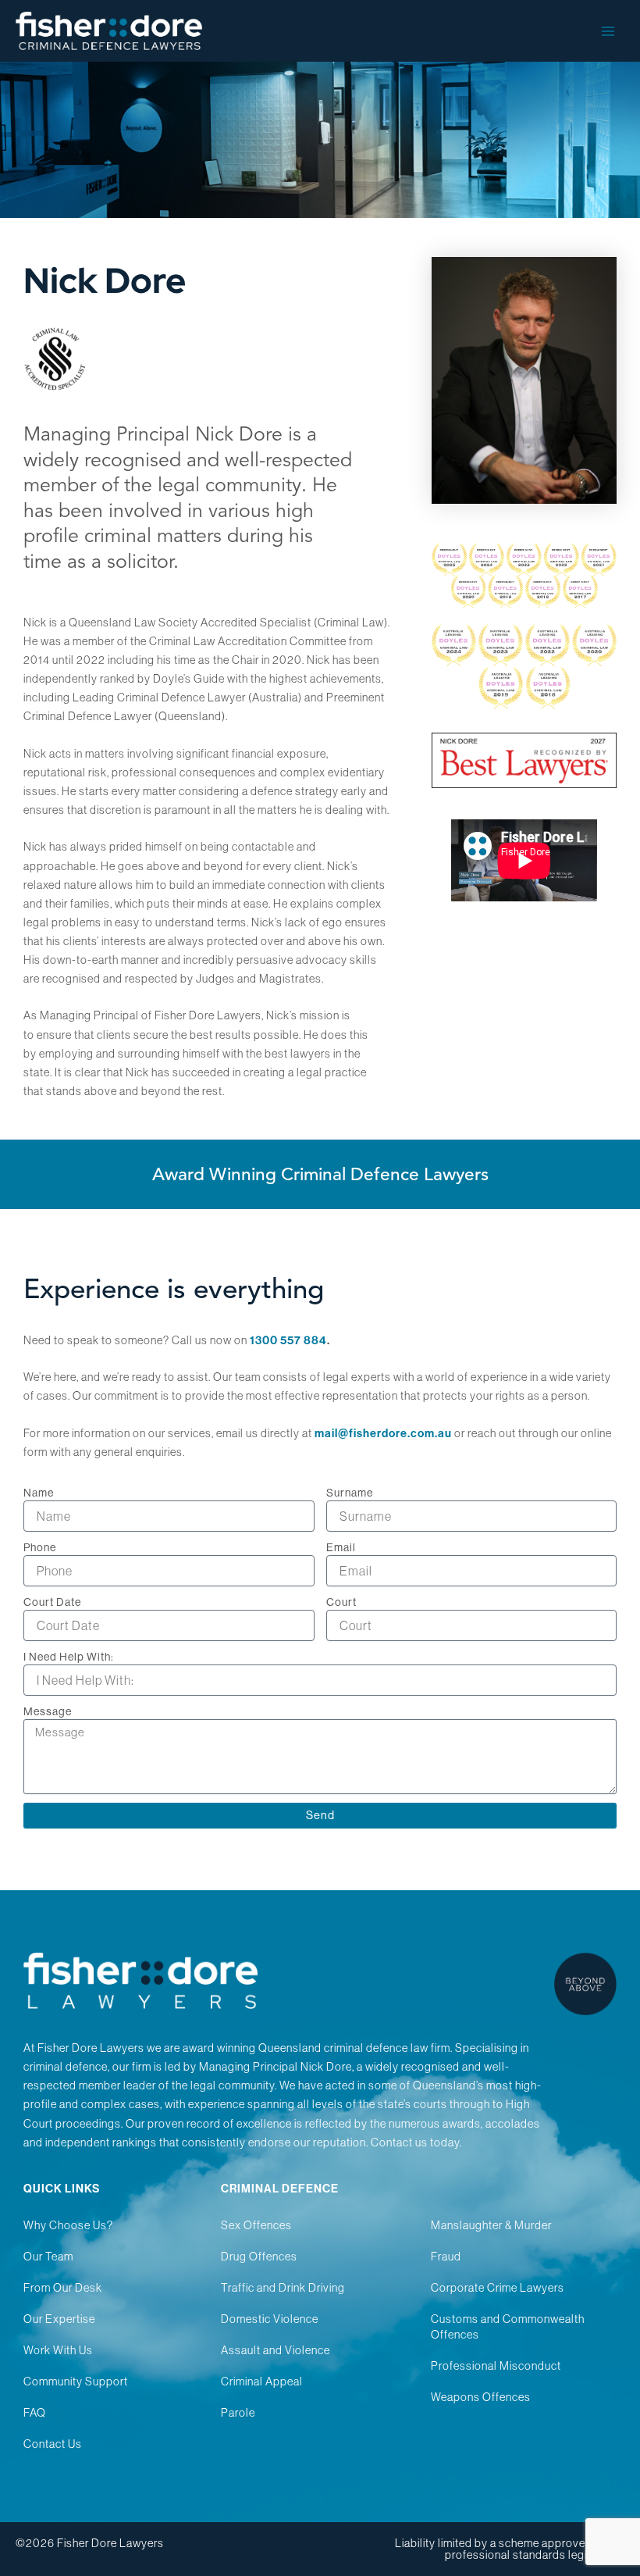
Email (341, 1547)
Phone (40, 1547)
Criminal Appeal (262, 2382)
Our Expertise (59, 2319)
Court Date (52, 1602)
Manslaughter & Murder (491, 2225)
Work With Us (58, 2350)
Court (341, 1602)
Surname (350, 1493)
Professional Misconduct (496, 2366)
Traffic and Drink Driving (283, 2288)
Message (48, 1711)
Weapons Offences (481, 2397)
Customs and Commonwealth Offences (508, 2327)
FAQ (35, 2413)
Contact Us (53, 2444)
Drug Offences (259, 2257)
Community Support (76, 2382)
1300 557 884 (288, 1340)
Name (39, 1493)
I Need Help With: (69, 1657)
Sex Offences (256, 2225)
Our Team (48, 2257)
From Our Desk (63, 2288)
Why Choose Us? (68, 2225)
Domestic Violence (270, 2319)
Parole (238, 2413)
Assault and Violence (276, 2350)
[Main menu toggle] (608, 31)
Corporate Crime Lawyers (498, 2288)
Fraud (446, 2257)
